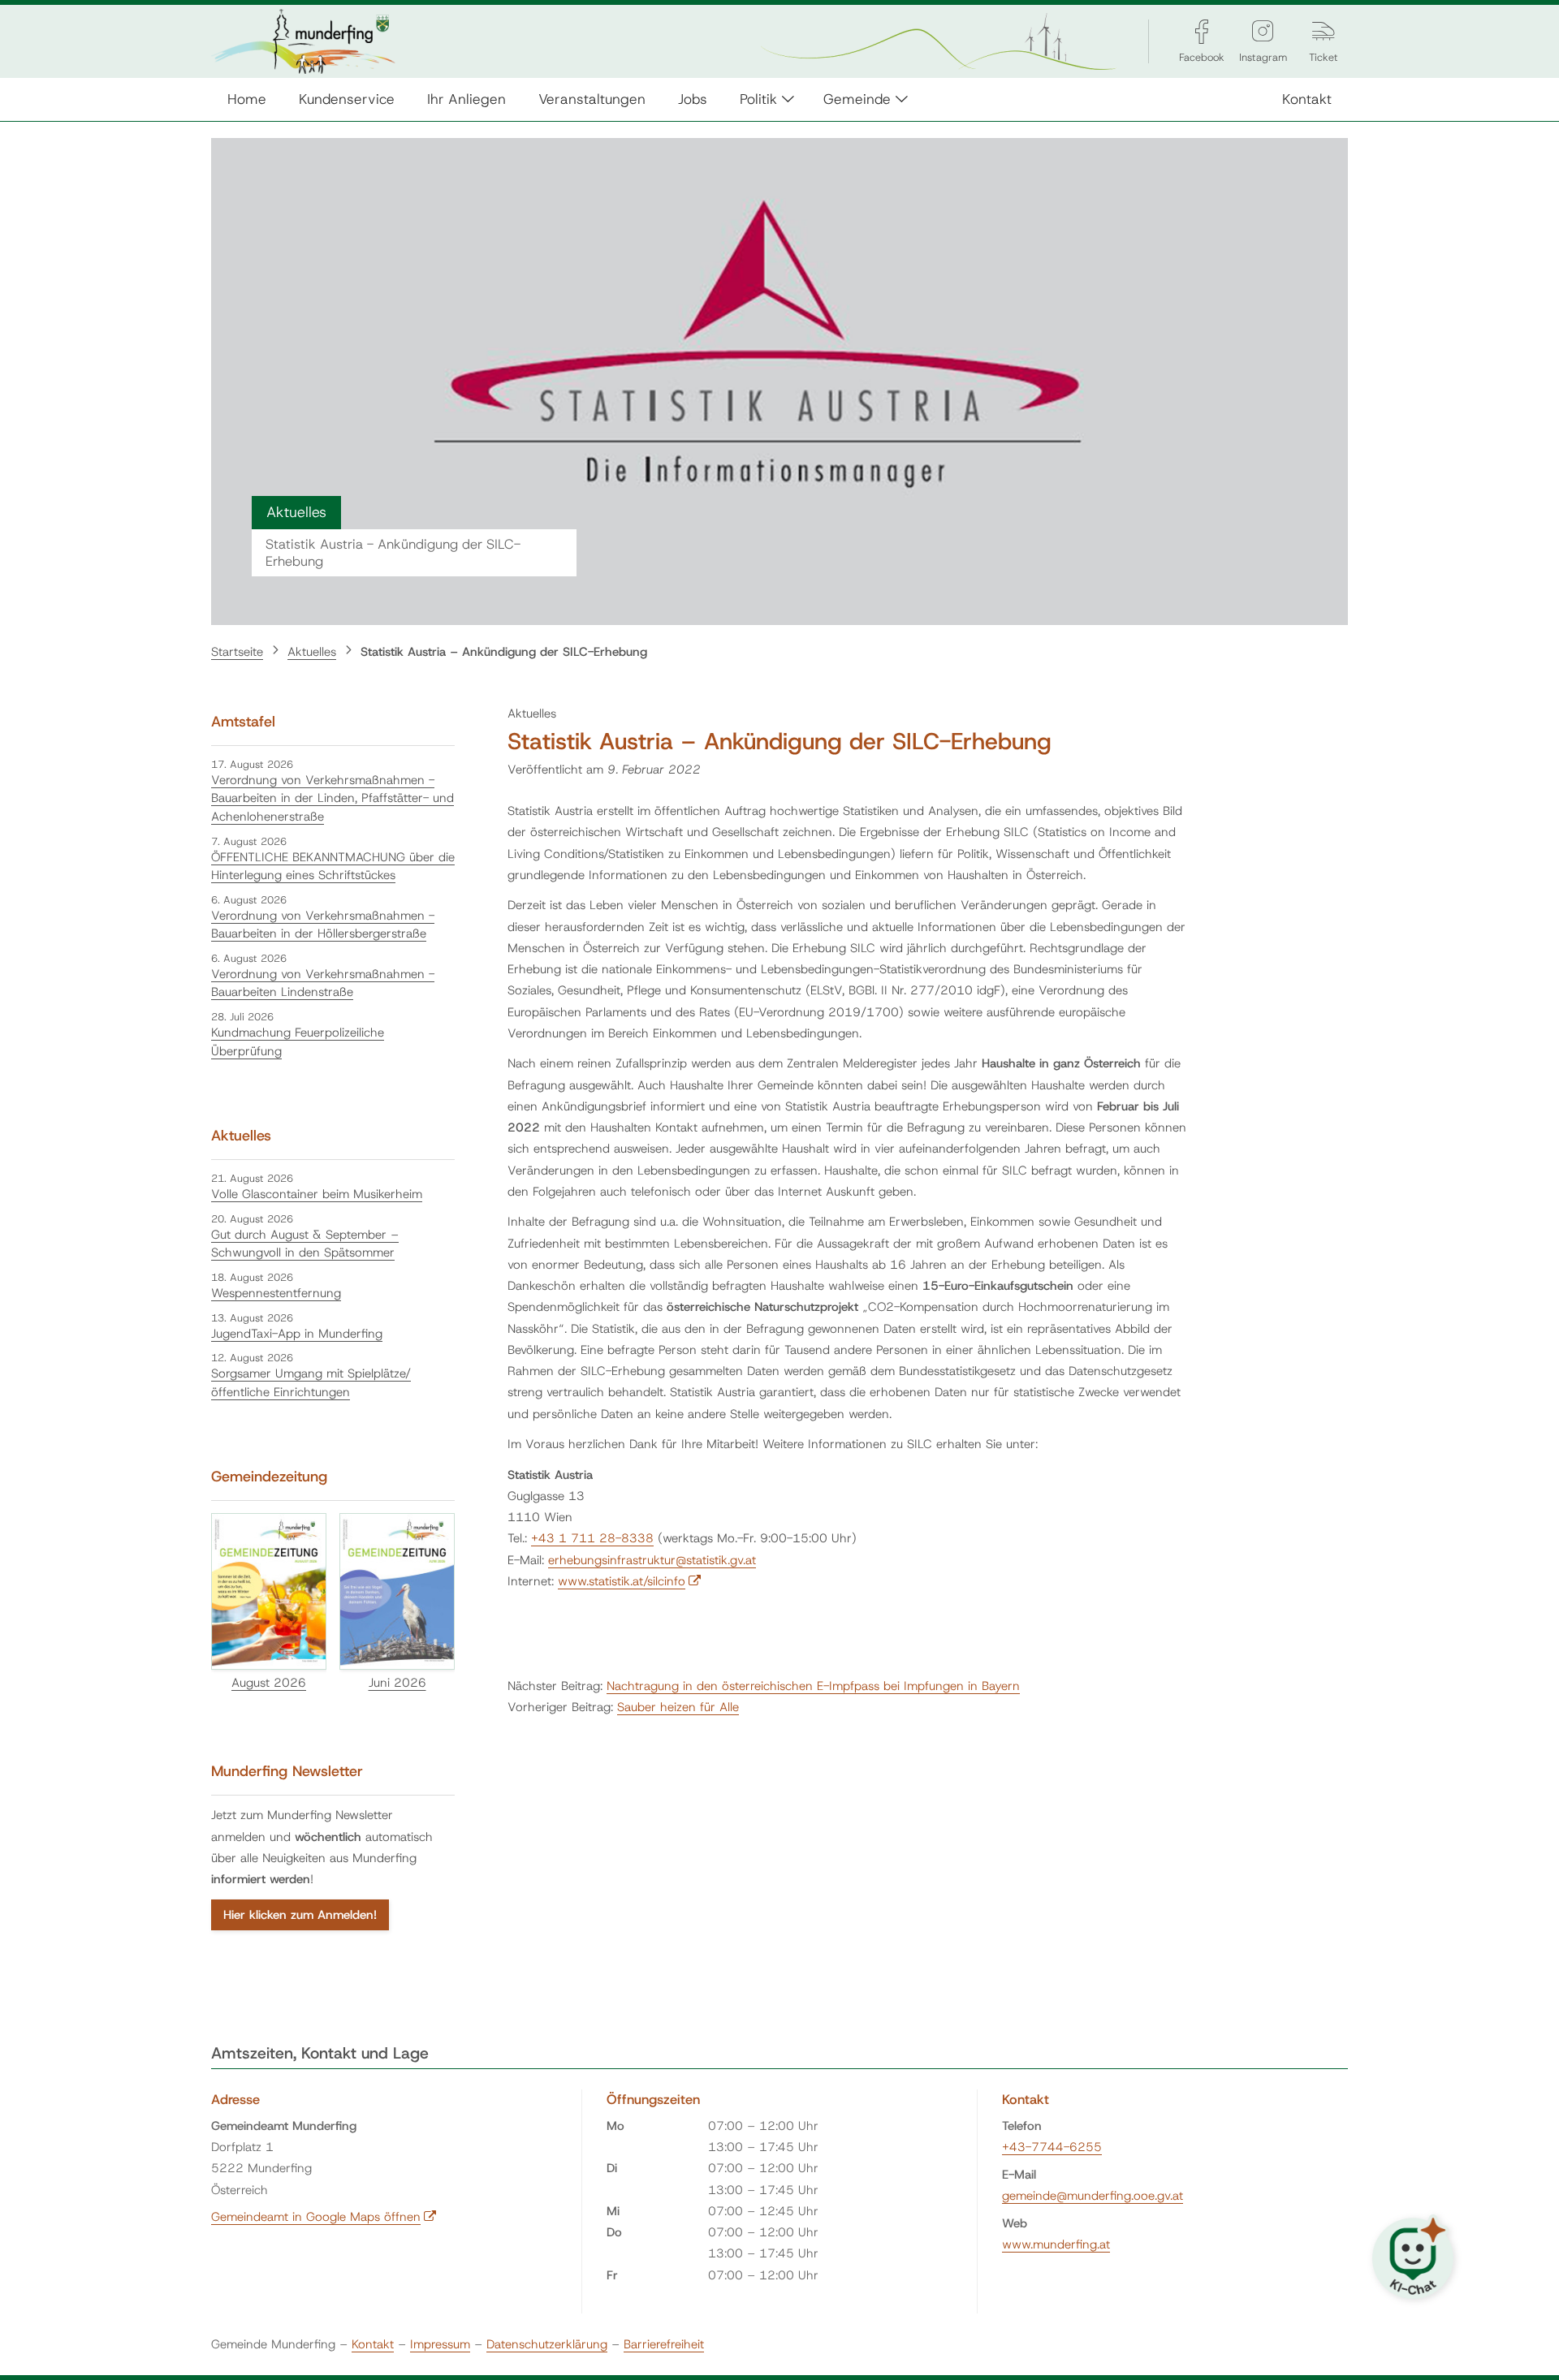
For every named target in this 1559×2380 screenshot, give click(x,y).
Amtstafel (243, 722)
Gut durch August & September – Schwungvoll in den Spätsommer (305, 1244)
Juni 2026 (397, 1683)
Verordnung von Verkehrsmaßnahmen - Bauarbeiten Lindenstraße (323, 983)
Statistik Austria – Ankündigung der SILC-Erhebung (504, 652)
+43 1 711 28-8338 (592, 1538)
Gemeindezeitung (269, 1477)
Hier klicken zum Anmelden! (300, 1915)
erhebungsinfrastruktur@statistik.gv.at (652, 1560)
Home (247, 99)
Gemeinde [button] (857, 99)
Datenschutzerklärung (547, 2344)
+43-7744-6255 (1052, 2147)
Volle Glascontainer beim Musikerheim (317, 1194)
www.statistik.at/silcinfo (630, 1581)
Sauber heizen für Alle (678, 1707)
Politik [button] (758, 99)
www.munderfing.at (1056, 2244)
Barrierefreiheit (664, 2344)
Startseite (237, 652)
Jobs (693, 99)
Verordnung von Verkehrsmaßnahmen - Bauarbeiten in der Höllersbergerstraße (323, 925)
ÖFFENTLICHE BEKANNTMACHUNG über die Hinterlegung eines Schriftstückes (333, 867)
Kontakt (1307, 99)
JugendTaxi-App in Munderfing (297, 1334)
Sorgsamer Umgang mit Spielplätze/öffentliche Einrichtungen (311, 1383)
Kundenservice (347, 99)
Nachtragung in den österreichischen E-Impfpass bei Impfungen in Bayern (813, 1686)
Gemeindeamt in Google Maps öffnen (324, 2217)
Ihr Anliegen (466, 99)
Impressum (440, 2344)
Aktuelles (312, 652)
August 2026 (269, 1683)
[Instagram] (1263, 31)
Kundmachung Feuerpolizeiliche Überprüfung (298, 1042)
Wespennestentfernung (276, 1293)
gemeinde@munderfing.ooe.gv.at (1093, 2196)
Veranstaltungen (592, 99)
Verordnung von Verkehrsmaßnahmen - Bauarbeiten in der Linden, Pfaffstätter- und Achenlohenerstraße (333, 798)
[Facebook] (1202, 31)
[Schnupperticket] (1324, 31)
